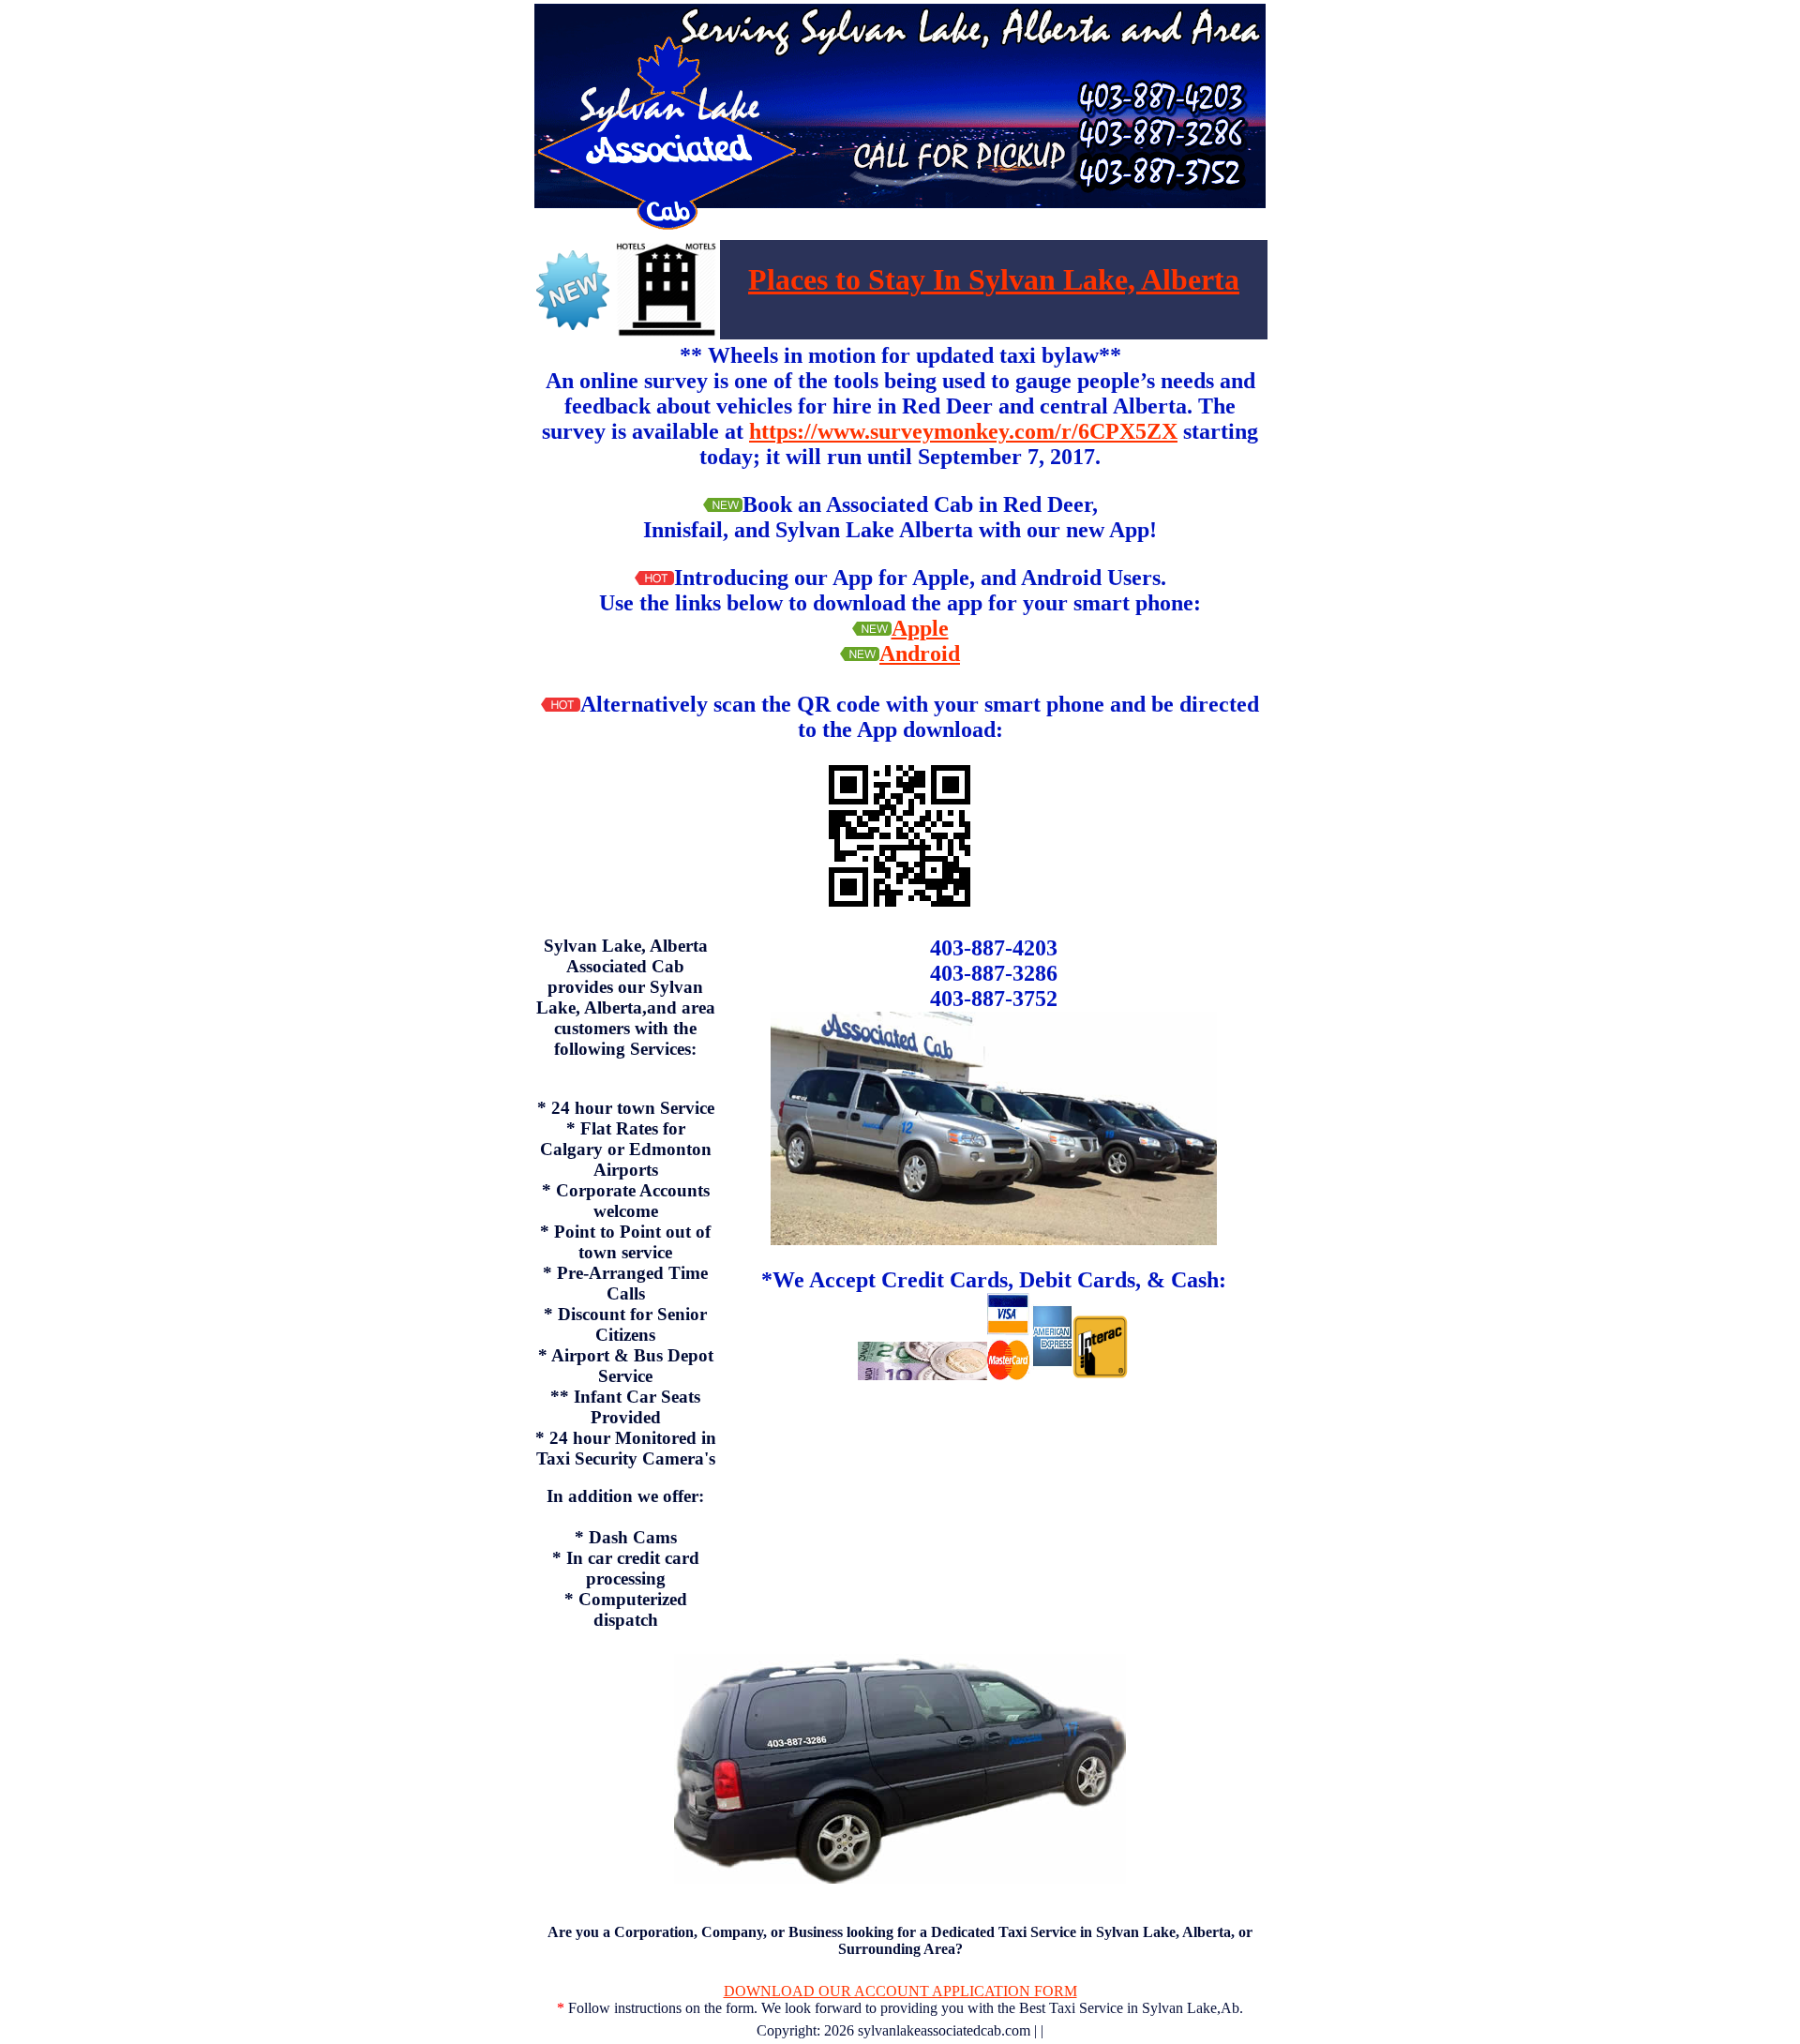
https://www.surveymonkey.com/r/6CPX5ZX (963, 431)
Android (920, 654)
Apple (920, 628)
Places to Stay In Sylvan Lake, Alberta (994, 279)
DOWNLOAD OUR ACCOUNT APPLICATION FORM (900, 1991)
